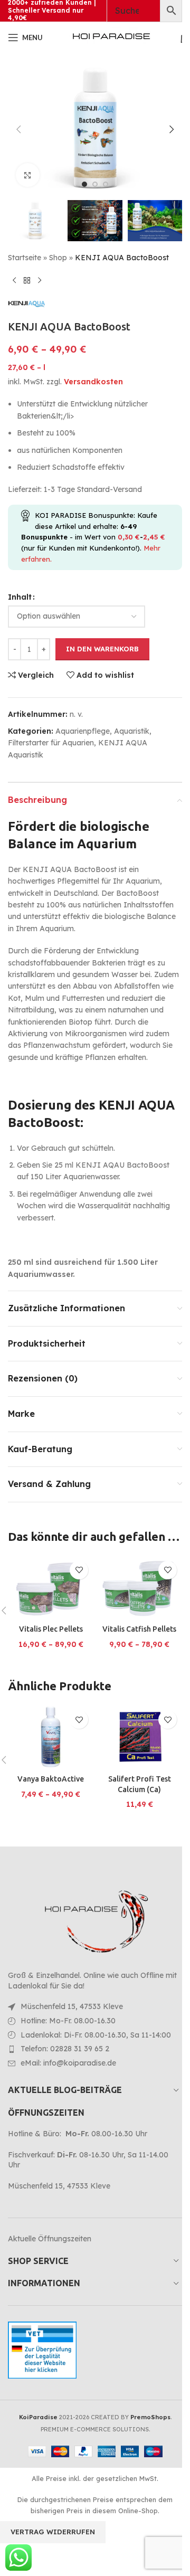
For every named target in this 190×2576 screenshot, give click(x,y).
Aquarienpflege (83, 731)
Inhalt (20, 597)
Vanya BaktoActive (51, 1779)
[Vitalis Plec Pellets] (51, 1588)
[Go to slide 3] (106, 184)
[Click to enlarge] (28, 175)
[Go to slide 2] (95, 184)
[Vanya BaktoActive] (51, 1737)
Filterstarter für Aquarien (51, 743)
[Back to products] (27, 280)
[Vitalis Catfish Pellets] (139, 1588)
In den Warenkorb (102, 649)
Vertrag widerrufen (53, 2532)
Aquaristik (132, 731)
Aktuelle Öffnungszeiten (50, 2239)
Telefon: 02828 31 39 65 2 (65, 2049)
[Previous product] (14, 280)
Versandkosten (93, 382)
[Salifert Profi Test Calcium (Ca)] (139, 1737)
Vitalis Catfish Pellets (139, 1629)
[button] (18, 129)
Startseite (25, 258)
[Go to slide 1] (84, 184)
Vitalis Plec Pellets (51, 1629)
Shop (58, 258)
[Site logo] (111, 37)
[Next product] (40, 280)
